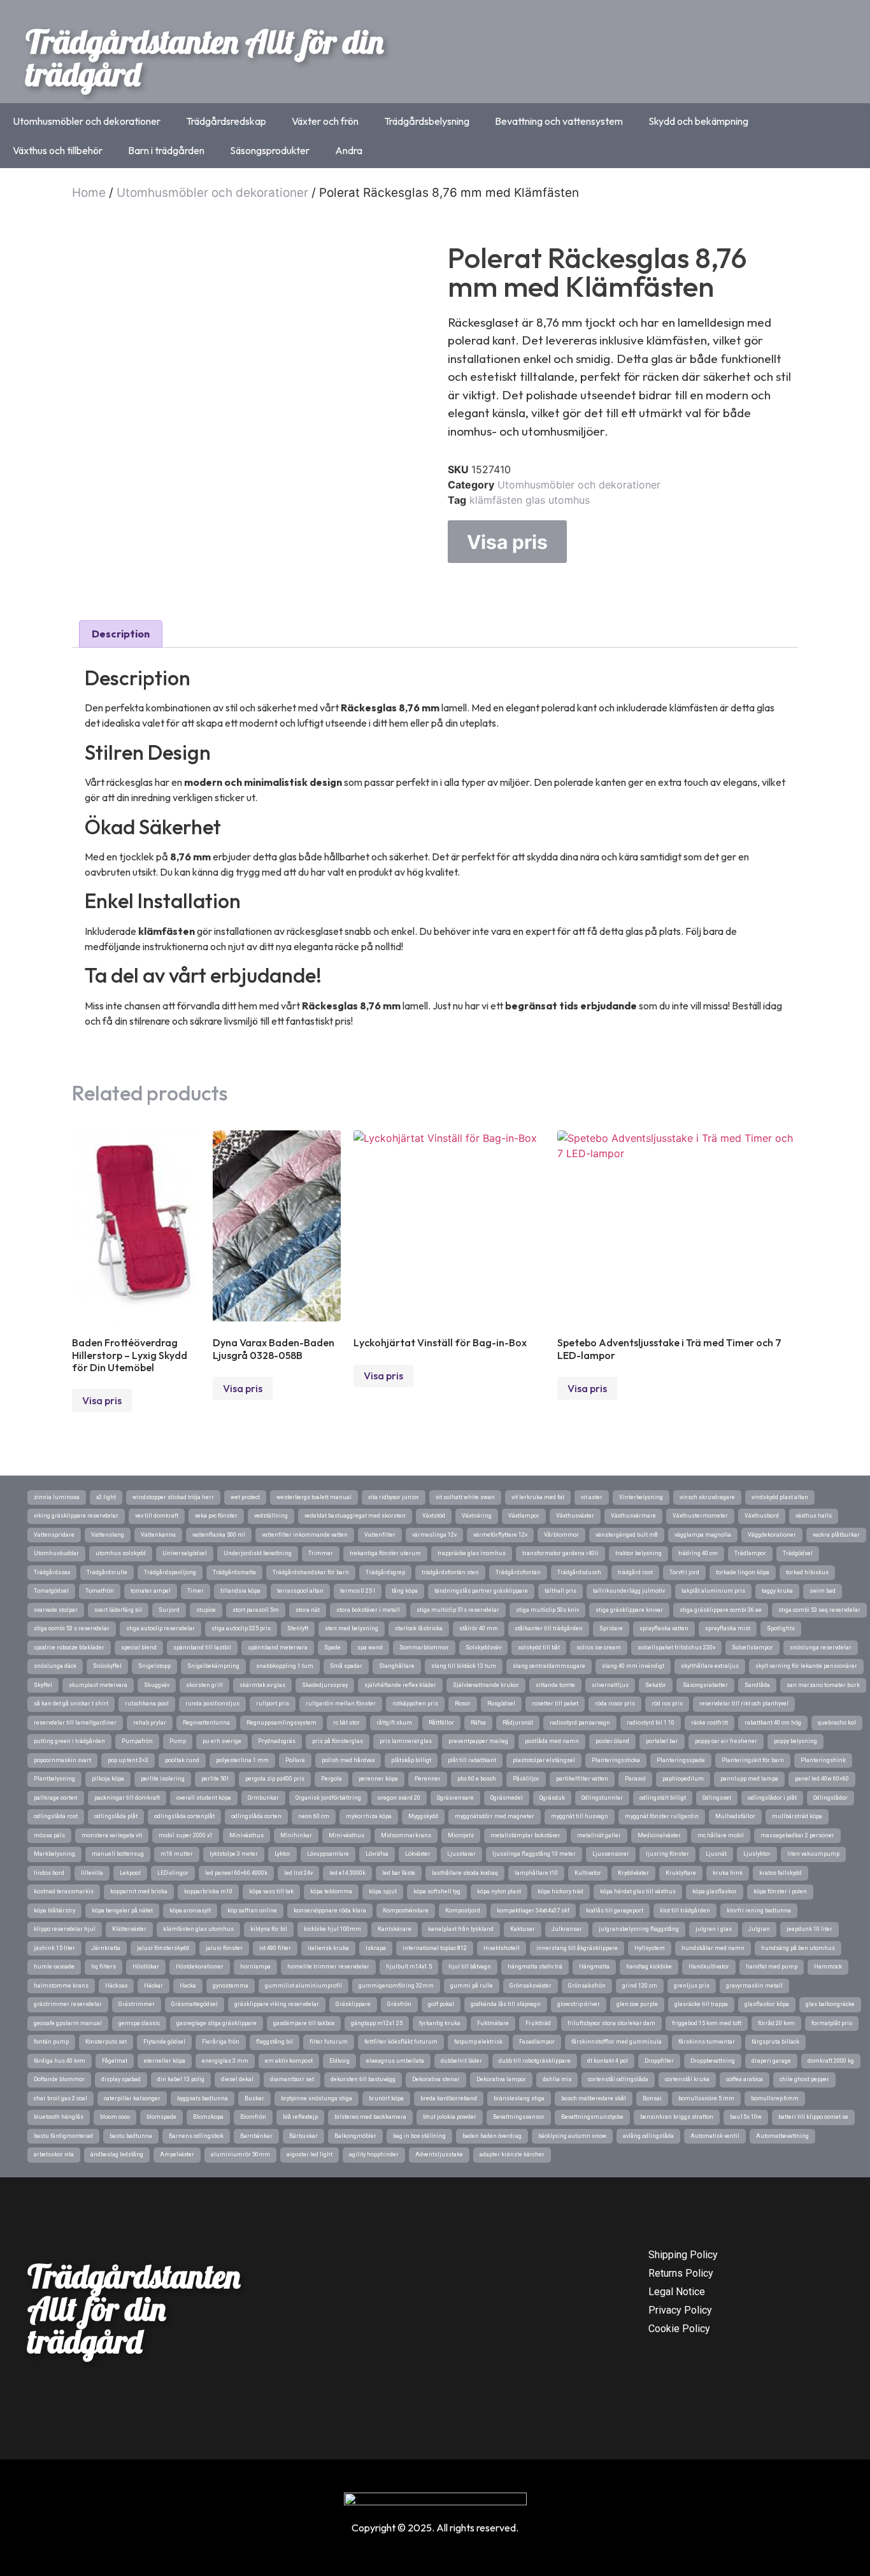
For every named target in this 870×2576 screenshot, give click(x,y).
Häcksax (116, 1986)
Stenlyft (298, 1628)
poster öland (612, 1741)
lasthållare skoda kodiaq (465, 1873)
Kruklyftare (681, 1873)
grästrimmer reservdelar (68, 2004)
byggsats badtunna (203, 2098)
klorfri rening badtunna (759, 1911)
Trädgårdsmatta (234, 1572)
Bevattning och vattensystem (559, 121)
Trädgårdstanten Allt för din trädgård (204, 58)
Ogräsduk (552, 1798)
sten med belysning (352, 1628)
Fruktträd (538, 2023)
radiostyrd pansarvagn (580, 1723)
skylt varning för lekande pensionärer (806, 1666)
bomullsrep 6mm (775, 2098)
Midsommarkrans (406, 1835)
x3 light (106, 1497)
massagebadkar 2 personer (797, 1835)
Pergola (332, 1779)
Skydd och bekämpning (698, 121)
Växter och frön (325, 121)
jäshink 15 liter (54, 1948)
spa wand (370, 1647)
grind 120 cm (640, 1986)
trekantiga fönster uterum (385, 1553)
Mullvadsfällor (735, 1816)
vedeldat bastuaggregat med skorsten (355, 1516)
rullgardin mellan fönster (341, 1704)
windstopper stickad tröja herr (173, 1497)
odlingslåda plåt (116, 1816)
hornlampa (255, 1967)
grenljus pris (692, 1986)
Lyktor (282, 1854)
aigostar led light (310, 2154)
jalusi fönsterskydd (163, 1948)
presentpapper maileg (478, 1741)
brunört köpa (386, 2098)
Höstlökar (146, 1967)
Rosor (463, 1704)
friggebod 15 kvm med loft (707, 2023)
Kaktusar (523, 1929)
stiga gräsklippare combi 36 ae (721, 1610)
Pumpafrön (137, 1741)
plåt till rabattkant (472, 1760)
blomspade (161, 2117)
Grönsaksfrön (587, 1986)
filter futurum (329, 2042)
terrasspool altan (300, 1591)
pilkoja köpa (108, 1779)
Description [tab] (121, 634)
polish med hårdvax (348, 1760)
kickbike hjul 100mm (332, 1929)
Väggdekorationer (772, 1535)
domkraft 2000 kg (831, 2061)
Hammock (828, 1967)
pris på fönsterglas (338, 1741)
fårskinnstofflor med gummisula (617, 2042)
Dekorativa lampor (501, 2079)
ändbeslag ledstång (117, 2154)
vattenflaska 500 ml (219, 1535)
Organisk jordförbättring (328, 1798)
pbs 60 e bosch (477, 1779)
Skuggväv (157, 1685)
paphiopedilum (683, 1779)
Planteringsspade (681, 1760)
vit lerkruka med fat (538, 1497)
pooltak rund (182, 1760)
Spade (332, 1647)
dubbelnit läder (461, 2061)
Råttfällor (441, 1723)
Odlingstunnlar (602, 1798)
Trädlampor (750, 1553)
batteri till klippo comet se (813, 2117)
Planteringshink (823, 1760)
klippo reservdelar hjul (65, 1929)
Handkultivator (709, 1967)
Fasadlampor (537, 2042)
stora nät (308, 1610)
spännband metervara (278, 1647)
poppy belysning (795, 1741)
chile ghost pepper (804, 2079)
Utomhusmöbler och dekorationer (87, 121)
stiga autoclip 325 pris (241, 1628)
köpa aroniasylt (190, 1911)
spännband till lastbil (202, 1647)
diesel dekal (237, 2079)
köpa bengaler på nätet (122, 1911)
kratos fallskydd (781, 1873)
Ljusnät (716, 1854)
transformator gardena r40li (560, 1553)
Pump (178, 1741)
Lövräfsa (377, 1854)
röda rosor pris (615, 1704)
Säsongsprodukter (270, 150)
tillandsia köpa (240, 1591)
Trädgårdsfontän (518, 1572)
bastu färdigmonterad (63, 2136)
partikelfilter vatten (582, 1779)
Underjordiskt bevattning (258, 1553)
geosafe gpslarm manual (68, 2023)
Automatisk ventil (715, 2136)
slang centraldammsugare (549, 1666)
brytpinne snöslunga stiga (317, 2098)
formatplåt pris (832, 2023)
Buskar (254, 2098)
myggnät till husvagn (580, 1816)
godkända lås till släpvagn (506, 2004)
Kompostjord (463, 1911)
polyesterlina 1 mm (242, 1760)
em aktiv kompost (289, 2061)
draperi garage (771, 2061)
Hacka (188, 1986)
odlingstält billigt (663, 1798)
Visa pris (507, 542)
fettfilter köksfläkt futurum (401, 2042)
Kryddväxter (633, 1873)
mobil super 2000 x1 (186, 1835)
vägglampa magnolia (703, 1535)
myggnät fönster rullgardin (662, 1816)
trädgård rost (635, 1572)
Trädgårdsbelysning (427, 121)
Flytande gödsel (164, 2042)
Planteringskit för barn (753, 1760)
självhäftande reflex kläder (400, 1685)
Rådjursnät (518, 1723)
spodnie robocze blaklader (69, 1647)
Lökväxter (418, 1854)
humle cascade (54, 1967)
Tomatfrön (100, 1591)
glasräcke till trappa (701, 2004)
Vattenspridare (54, 1535)
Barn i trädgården (166, 150)
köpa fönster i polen (780, 1891)
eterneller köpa (165, 2061)
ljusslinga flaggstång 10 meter (534, 1854)
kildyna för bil (269, 1929)
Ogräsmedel (507, 1798)
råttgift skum (394, 1723)
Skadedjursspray (325, 1685)
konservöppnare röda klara (330, 1911)
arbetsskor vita (54, 2154)
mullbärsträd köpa (797, 1816)
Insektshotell (502, 1948)
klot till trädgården (685, 1911)
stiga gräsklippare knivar (629, 1610)
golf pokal (441, 2004)
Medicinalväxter (659, 1835)
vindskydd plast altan (780, 1497)
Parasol (635, 1779)
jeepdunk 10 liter (809, 1929)
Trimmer (321, 1553)
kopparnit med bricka (139, 1891)
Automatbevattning (782, 2136)
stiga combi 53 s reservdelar (72, 1628)
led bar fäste (399, 1873)
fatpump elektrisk (478, 2042)
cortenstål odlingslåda (618, 2079)
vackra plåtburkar (836, 1535)
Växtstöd (434, 1516)
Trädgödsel (798, 1553)
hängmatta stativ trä (535, 1967)
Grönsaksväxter (531, 1986)
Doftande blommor (59, 2079)
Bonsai (652, 2098)
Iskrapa (376, 1948)
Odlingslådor (831, 1798)
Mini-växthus (346, 1835)
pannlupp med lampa (749, 1779)
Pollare (295, 1760)
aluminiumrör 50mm (240, 2154)
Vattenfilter (380, 1535)
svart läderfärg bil (118, 1610)
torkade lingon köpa (743, 1572)
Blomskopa (208, 2117)
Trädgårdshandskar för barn (311, 1572)
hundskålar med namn (713, 1948)
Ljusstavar (461, 1854)
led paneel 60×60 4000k (236, 1873)
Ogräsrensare (455, 1798)
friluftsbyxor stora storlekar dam (611, 2023)
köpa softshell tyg (437, 1891)
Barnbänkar (256, 2136)
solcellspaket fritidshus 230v (676, 1647)
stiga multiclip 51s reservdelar (458, 1610)
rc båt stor (346, 1723)
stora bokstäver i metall (368, 1610)
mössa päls (49, 1835)
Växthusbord (762, 1516)
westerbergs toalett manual (314, 1497)
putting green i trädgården (69, 1741)
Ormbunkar (263, 1798)
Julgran (759, 1929)
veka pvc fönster (216, 1516)
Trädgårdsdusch (579, 1572)
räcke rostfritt (710, 1723)
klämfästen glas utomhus (530, 500)
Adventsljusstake (439, 2154)
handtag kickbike (649, 1967)
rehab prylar (150, 1723)
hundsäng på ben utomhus (798, 1948)
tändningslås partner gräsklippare (481, 1591)
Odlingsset (717, 1798)
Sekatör (656, 1685)
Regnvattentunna (206, 1723)
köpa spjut (383, 1891)
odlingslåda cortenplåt (184, 1816)
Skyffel (43, 1685)
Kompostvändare (406, 1911)
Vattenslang (108, 1535)
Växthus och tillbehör (58, 150)
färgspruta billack (775, 2042)
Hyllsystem (650, 1948)
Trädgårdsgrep (385, 1572)
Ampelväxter (177, 2154)
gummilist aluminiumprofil (303, 1986)
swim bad (823, 1591)
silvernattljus (610, 1685)
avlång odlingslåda (648, 2136)
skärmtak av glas (262, 1685)
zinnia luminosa (57, 1497)
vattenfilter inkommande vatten (305, 1535)
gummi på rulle (472, 1986)
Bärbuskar (303, 2136)
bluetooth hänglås (59, 2117)
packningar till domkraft (127, 1798)
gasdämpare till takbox (304, 2023)
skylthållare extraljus (710, 1666)
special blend (139, 1647)
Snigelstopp (154, 1666)
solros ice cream (599, 1647)
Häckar (153, 1986)
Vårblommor (561, 1535)
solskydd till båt (539, 1647)
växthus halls (814, 1516)
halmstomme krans (61, 1986)
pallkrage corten (56, 1798)
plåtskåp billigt (411, 1760)
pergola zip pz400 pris (275, 1779)
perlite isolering (163, 1779)
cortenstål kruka (687, 2079)
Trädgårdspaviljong (170, 1572)
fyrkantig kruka (440, 2023)
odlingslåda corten (256, 1816)
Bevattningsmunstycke (592, 2117)
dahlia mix (557, 2079)
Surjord (169, 1610)
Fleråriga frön (221, 2042)
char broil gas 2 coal (61, 2098)
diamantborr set (292, 2079)
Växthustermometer (700, 1516)
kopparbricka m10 (208, 1891)
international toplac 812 (435, 1948)
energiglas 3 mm (225, 2061)
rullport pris (273, 1704)
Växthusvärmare (633, 1516)
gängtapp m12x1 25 (377, 2023)
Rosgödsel (501, 1704)
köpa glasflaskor (715, 1891)
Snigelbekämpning (213, 1666)
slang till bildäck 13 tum (464, 1666)
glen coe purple (637, 2004)
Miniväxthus (246, 1835)
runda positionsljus (212, 1704)
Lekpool (130, 1873)
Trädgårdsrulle (107, 1572)
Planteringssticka (616, 1760)
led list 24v (298, 1873)
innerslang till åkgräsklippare (577, 1948)
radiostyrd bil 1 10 (651, 1723)
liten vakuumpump (813, 1854)
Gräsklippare (353, 2004)
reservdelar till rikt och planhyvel (744, 1704)
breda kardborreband (449, 2098)
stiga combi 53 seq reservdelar (819, 1610)
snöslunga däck (55, 1666)
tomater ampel (151, 1591)
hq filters (103, 1967)
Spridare (611, 1628)
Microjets (461, 1835)
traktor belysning (638, 1553)
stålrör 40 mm (479, 1628)
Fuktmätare (493, 2023)
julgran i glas (714, 1929)
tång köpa (405, 1591)
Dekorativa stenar (436, 2079)
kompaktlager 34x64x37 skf (533, 1911)
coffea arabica (745, 2079)
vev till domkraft (157, 1516)
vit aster (592, 1497)
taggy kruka (777, 1591)
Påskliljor (526, 1779)
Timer (196, 1591)
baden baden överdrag (492, 2136)
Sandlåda (757, 1685)
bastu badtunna (131, 2136)
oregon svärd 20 (399, 1798)
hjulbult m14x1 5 (409, 1967)
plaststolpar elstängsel (544, 1760)
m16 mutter (177, 1854)
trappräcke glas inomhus (472, 1553)
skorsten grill (204, 1685)
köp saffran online (252, 1911)
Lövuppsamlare (328, 1854)
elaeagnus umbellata (395, 2061)
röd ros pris (667, 1704)
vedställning (271, 1516)
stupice (206, 1610)
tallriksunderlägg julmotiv (629, 1591)
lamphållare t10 (536, 1873)
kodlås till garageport (615, 1911)
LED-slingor (173, 1873)
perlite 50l (215, 1779)
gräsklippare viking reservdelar (277, 2004)
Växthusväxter (575, 1516)
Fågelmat (115, 2061)
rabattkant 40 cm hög (773, 1723)
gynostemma (231, 1986)
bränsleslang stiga (519, 2098)
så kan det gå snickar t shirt (71, 1704)
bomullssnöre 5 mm (706, 2098)
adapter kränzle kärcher (512, 2154)
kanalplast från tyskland (461, 1929)
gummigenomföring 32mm (396, 1986)
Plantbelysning (54, 1779)
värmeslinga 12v (434, 1535)
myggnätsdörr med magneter (495, 1816)
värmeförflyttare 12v (500, 1535)
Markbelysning (54, 1854)
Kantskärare (395, 1929)
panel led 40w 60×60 (822, 1779)
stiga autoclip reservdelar (160, 1628)
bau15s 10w (746, 2117)
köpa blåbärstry (54, 1911)
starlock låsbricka (419, 1628)
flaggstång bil (275, 2042)
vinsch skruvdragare (707, 1497)
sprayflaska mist (728, 1628)
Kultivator (588, 1873)
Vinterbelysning (641, 1497)
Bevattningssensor (519, 2117)
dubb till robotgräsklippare (535, 2061)
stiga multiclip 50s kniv (547, 1610)
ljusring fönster (667, 1854)
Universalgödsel (185, 1553)
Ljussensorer (611, 1854)
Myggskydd (423, 1816)
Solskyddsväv (483, 1647)
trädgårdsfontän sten (450, 1572)
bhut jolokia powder (450, 2117)
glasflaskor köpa (767, 2004)
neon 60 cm (314, 1816)
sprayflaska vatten (664, 1628)
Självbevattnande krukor (486, 1685)
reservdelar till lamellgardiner (75, 1723)
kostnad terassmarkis (64, 1891)
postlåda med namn (552, 1741)
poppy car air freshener (726, 1741)
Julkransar (567, 1929)
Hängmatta (594, 1967)
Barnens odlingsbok (196, 2136)
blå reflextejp (300, 2117)
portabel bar (662, 1741)
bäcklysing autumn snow (572, 2136)
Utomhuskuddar (56, 1553)
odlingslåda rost (56, 1816)
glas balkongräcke (830, 2004)
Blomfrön (253, 2117)
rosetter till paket (555, 1704)
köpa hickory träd (560, 1891)
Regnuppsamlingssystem (282, 1723)
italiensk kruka (328, 1948)
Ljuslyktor (757, 1854)
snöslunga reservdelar (821, 1647)
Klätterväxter (129, 1929)
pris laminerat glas (406, 1741)
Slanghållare (397, 1666)
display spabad (121, 2079)
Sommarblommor (424, 1647)
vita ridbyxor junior (394, 1497)
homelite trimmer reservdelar (328, 1967)
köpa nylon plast (499, 1891)
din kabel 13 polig (181, 2079)
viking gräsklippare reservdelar (76, 1516)
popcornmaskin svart (62, 1760)
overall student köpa (204, 1798)
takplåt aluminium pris (713, 1591)
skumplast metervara (98, 1685)
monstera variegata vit (112, 1835)
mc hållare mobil (721, 1835)
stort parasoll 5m (256, 1610)
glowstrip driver (579, 2004)
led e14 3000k (347, 1873)
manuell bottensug (118, 1854)
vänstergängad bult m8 (627, 1535)
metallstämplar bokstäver (525, 1835)
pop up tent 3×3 (128, 1760)
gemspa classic (139, 2023)
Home (89, 193)
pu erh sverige (222, 1741)
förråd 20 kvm (776, 2023)
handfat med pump (772, 1967)
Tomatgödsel (51, 1591)
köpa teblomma (331, 1891)
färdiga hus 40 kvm (60, 2061)
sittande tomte (555, 1685)
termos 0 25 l (358, 1591)
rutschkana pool (147, 1704)
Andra (349, 150)
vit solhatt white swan (465, 1497)
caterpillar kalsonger (132, 2098)
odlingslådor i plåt (772, 1798)
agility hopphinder (374, 2154)
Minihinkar (296, 1835)
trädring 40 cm (698, 1553)
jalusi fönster (224, 1948)
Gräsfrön (399, 2004)
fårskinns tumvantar (707, 2042)
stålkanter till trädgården (549, 1628)
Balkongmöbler (355, 2136)
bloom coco (115, 2117)
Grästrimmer (137, 2004)
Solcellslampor (752, 1647)
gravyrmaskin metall (754, 1986)
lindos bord (49, 1873)
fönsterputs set (106, 2042)
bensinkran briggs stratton (677, 2117)
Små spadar (346, 1666)
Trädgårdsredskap (226, 121)
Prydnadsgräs (277, 1741)
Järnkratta (106, 1948)
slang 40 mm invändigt (633, 1666)
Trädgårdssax (52, 1572)
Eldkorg (339, 2061)
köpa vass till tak (271, 1891)
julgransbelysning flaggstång (639, 1929)
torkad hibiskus (807, 1572)
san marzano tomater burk (823, 1685)
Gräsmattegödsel (195, 2004)
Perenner (428, 1779)
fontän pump (51, 2042)
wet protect (245, 1497)
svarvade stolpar (56, 1610)
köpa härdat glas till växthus (638, 1891)
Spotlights (781, 1628)
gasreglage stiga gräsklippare (217, 2023)
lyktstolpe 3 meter (234, 1854)
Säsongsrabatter (705, 1685)
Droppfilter (659, 2061)
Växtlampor (524, 1516)
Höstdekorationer (200, 1967)
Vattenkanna (158, 1535)
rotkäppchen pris (415, 1704)
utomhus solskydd (121, 1553)
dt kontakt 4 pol (608, 2061)
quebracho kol (837, 1723)
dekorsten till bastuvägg (363, 2079)
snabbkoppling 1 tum (285, 1666)
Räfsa (478, 1723)
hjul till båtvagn (470, 1967)
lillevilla (92, 1873)
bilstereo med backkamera (370, 2117)
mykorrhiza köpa (369, 1816)
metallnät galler (599, 1835)
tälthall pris (560, 1591)
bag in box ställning (419, 2136)
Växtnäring (477, 1516)
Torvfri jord (684, 1572)
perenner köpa (378, 1779)
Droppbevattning (713, 2061)
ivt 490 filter (275, 1948)
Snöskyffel (107, 1666)
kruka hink (728, 1873)
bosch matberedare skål (594, 2098)
